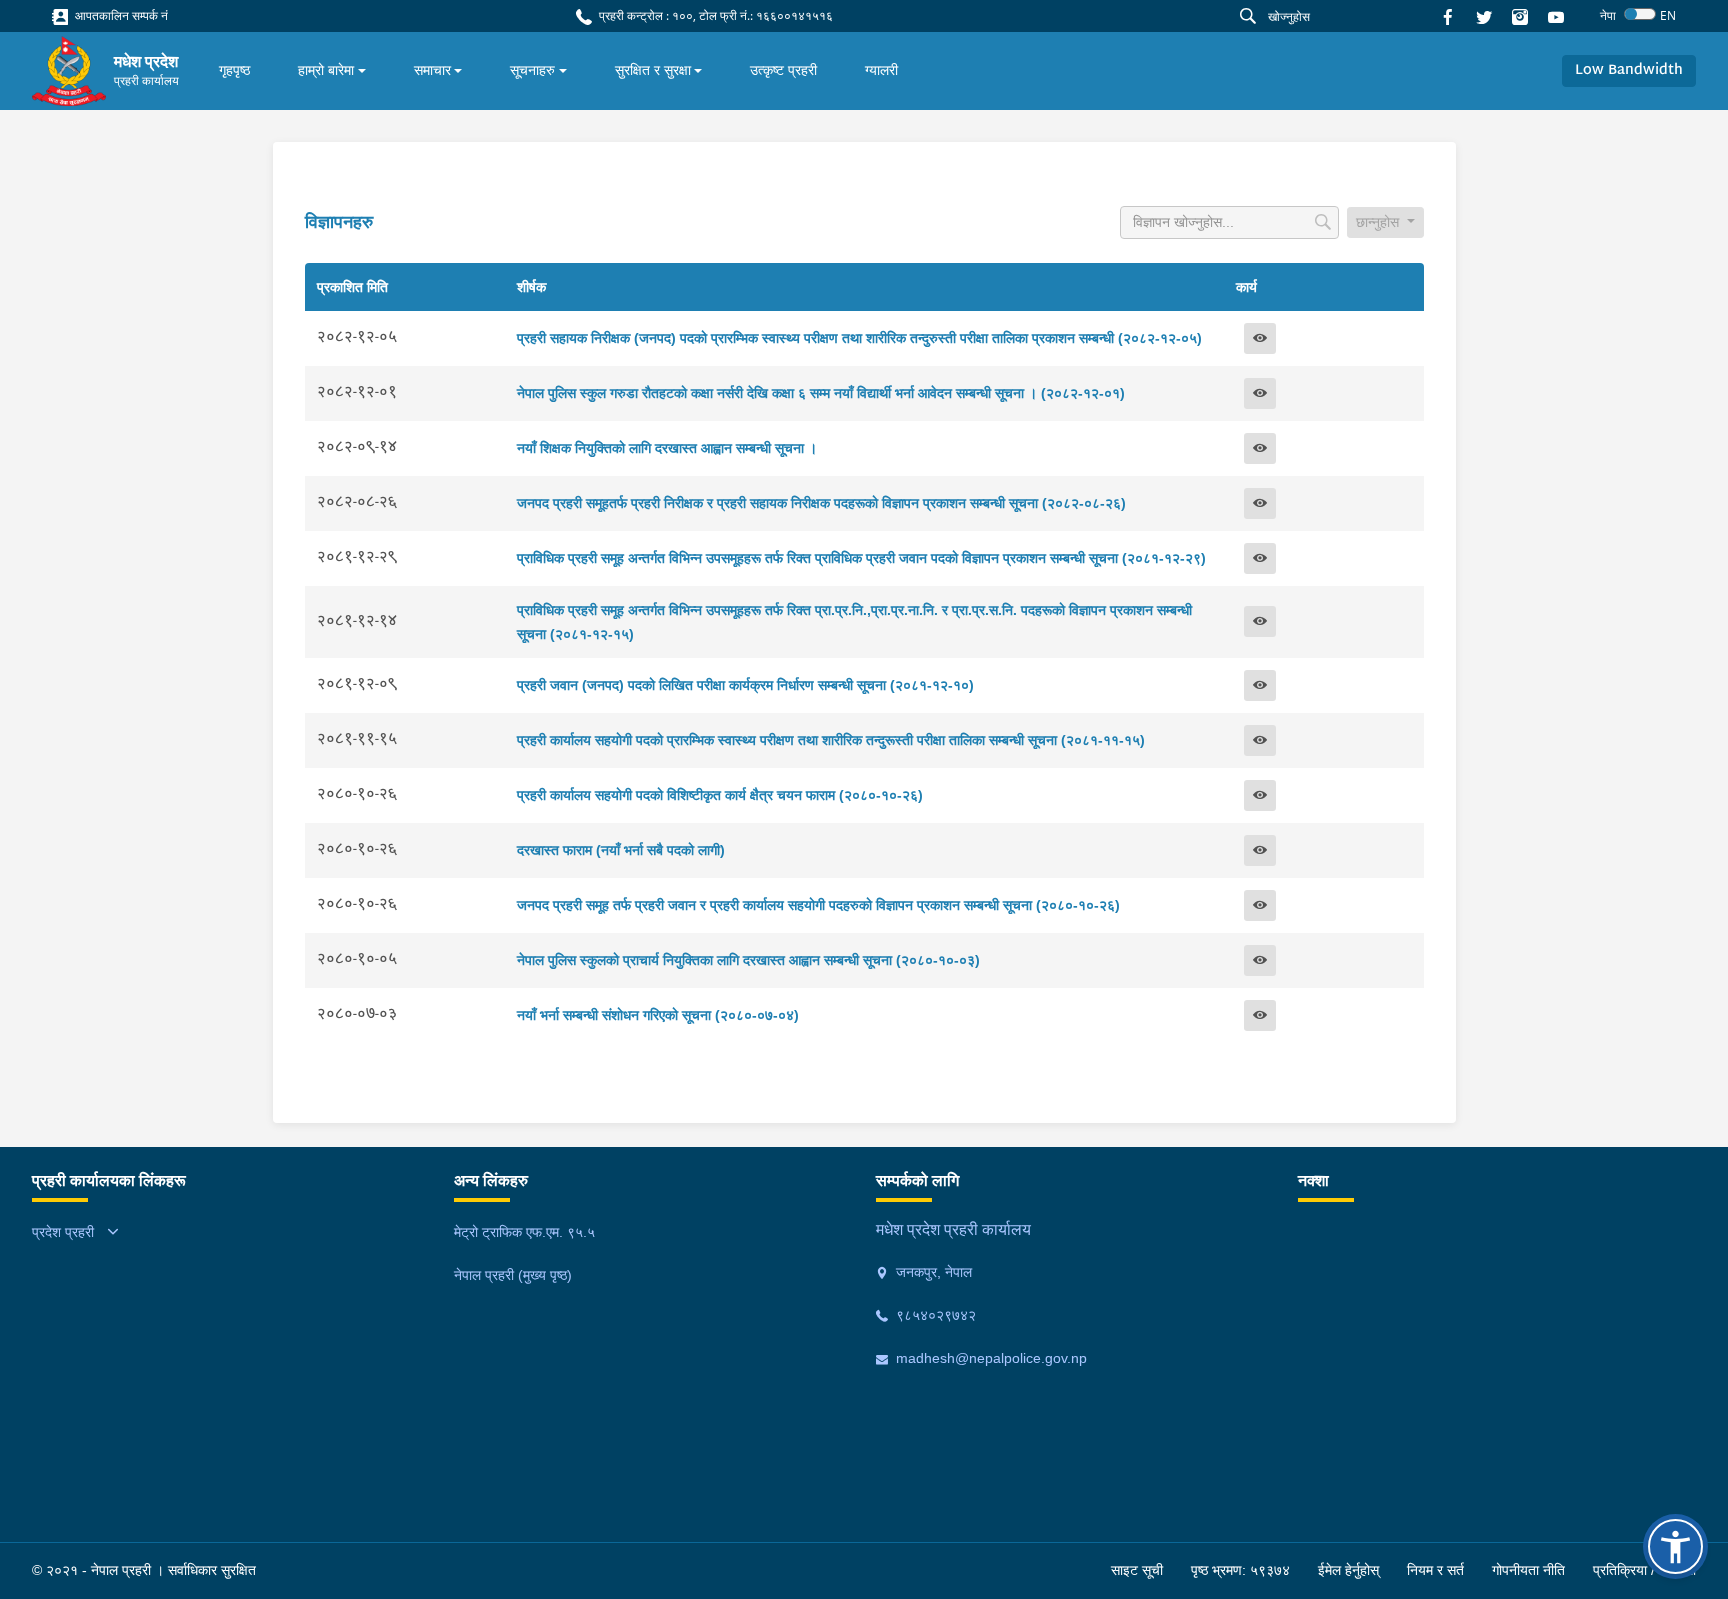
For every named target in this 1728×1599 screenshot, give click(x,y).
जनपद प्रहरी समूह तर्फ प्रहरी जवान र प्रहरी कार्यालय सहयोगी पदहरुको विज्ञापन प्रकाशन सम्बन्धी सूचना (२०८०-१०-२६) (818, 905)
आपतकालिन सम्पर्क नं (120, 15)
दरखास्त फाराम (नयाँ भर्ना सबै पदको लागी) (621, 850)
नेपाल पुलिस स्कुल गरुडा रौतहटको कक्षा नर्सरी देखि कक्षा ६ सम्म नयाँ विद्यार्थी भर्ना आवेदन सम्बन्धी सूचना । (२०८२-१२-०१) (821, 393)
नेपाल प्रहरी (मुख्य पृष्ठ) (513, 1275)
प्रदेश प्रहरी (63, 1232)
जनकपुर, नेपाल (932, 1272)
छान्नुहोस (1379, 222)
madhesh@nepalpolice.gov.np (989, 1358)
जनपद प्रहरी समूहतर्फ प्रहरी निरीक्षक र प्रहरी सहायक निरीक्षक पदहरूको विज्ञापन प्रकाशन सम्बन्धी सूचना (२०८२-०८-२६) (821, 503)
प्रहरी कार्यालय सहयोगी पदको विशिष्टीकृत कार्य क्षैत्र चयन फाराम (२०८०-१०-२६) (720, 795)
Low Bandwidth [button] (1629, 70)
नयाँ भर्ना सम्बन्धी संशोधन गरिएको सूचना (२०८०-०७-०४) (658, 1015)
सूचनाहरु (532, 70)
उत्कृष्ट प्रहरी (783, 70)
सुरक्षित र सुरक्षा (653, 70)
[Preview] (1260, 338)
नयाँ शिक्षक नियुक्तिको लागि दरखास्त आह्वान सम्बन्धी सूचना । (667, 448)
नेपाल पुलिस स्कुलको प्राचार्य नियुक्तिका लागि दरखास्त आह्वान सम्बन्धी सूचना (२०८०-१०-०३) (748, 960)
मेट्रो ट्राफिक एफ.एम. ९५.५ (524, 1232)
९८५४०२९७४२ (934, 1315)
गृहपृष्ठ (234, 70)
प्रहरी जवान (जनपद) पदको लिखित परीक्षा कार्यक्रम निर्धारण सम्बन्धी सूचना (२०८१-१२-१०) (745, 685)
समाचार (432, 70)
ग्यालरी (881, 70)
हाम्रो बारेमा (326, 70)
